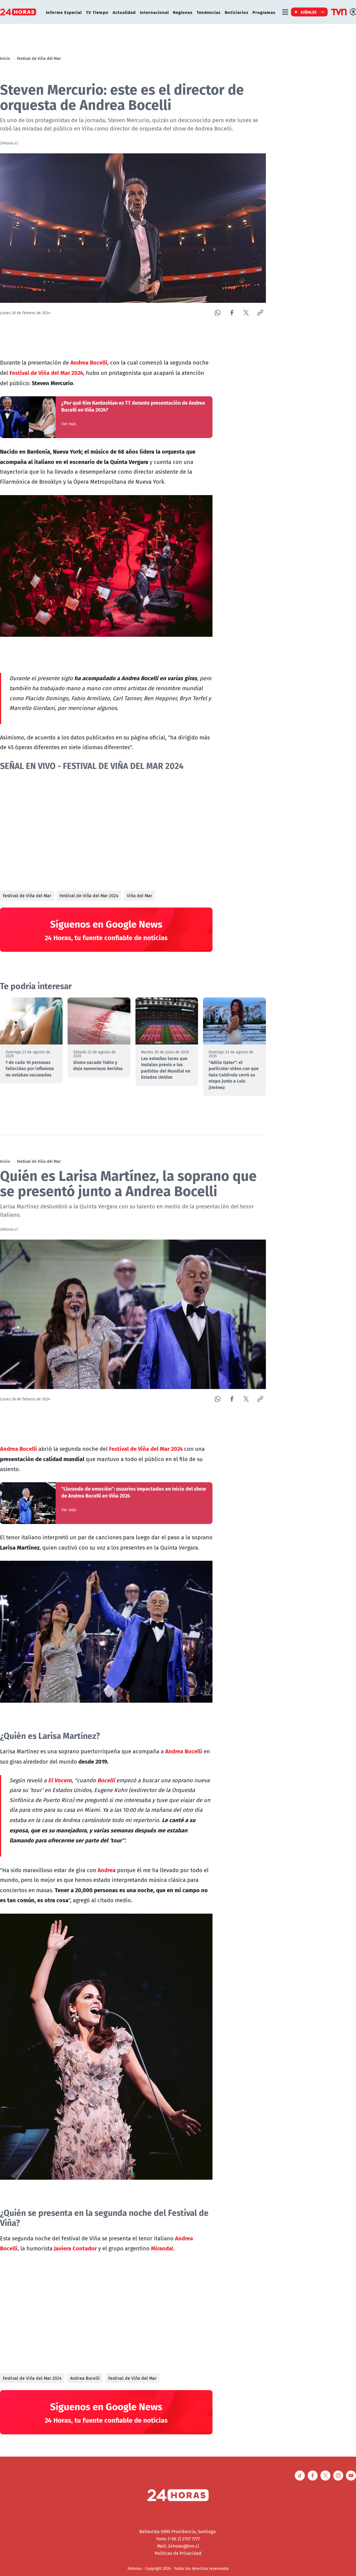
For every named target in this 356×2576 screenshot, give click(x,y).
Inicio (5, 58)
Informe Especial (64, 12)
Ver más (69, 424)
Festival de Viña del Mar (39, 58)
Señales (309, 12)
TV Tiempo (97, 12)
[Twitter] (246, 313)
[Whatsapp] (218, 313)
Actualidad (124, 12)
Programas (264, 12)
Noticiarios (237, 12)
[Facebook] (232, 313)
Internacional (154, 12)
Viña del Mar (139, 896)
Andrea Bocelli (85, 2378)
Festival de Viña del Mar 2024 (89, 896)
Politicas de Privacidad (178, 2553)
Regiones (183, 12)
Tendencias (209, 12)
